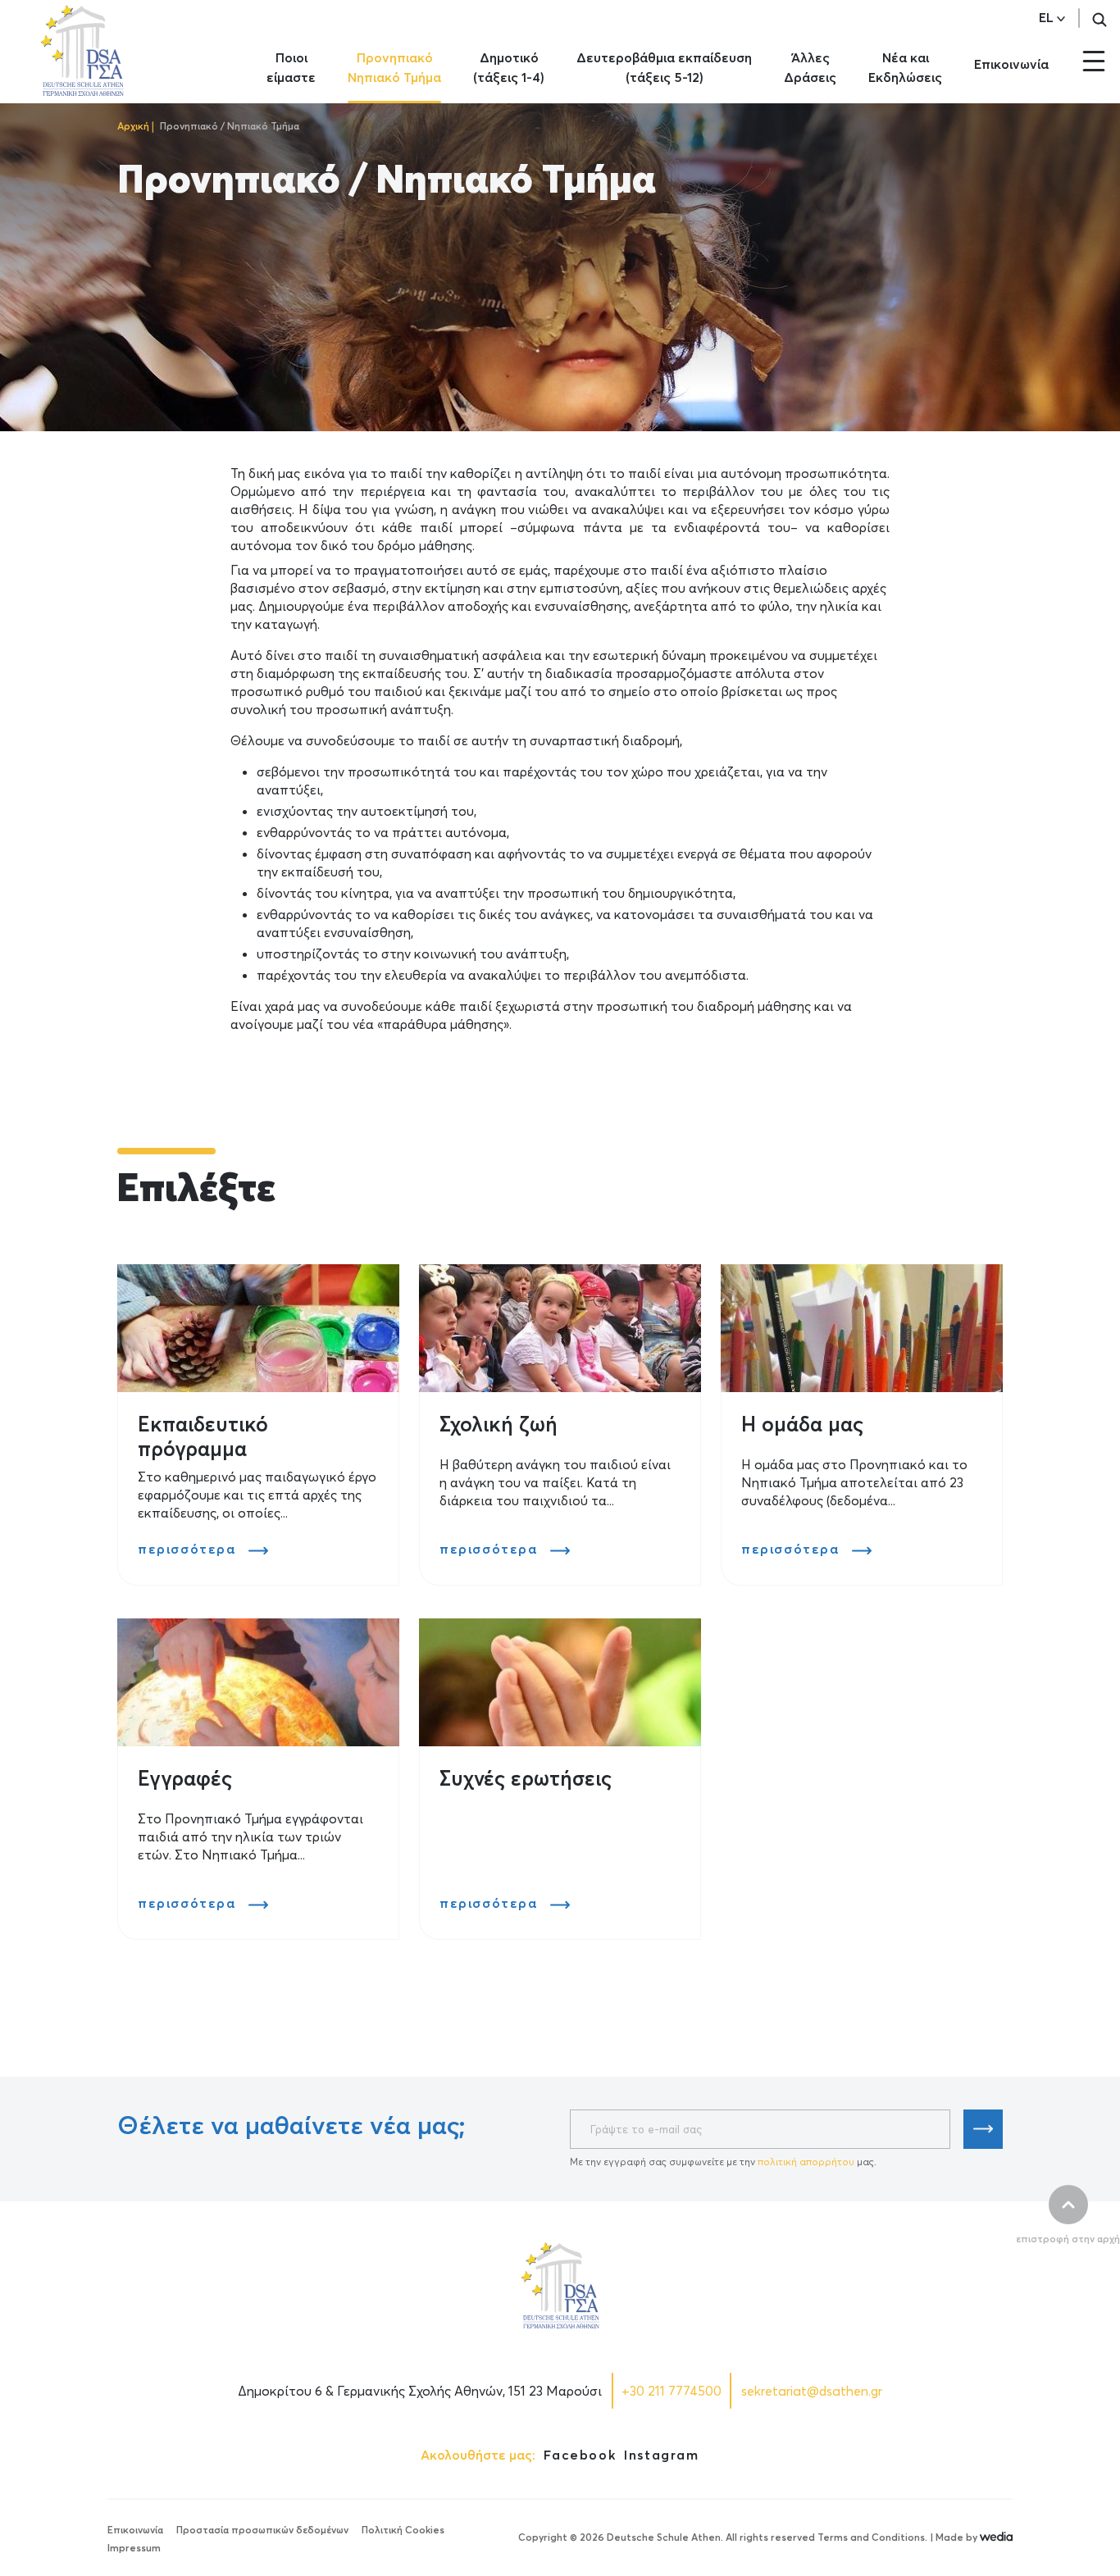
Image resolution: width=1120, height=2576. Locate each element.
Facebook (580, 2455)
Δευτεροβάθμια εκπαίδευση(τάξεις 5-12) (664, 67)
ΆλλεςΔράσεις (810, 67)
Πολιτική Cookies (403, 2530)
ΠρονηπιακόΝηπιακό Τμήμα (394, 67)
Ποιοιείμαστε (291, 67)
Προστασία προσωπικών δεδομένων (262, 2530)
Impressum (134, 2548)
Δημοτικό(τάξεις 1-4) (509, 67)
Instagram (661, 2455)
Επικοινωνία (1011, 64)
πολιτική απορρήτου (806, 2162)
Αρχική (133, 126)
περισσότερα (189, 1549)
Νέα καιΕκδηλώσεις (905, 67)
